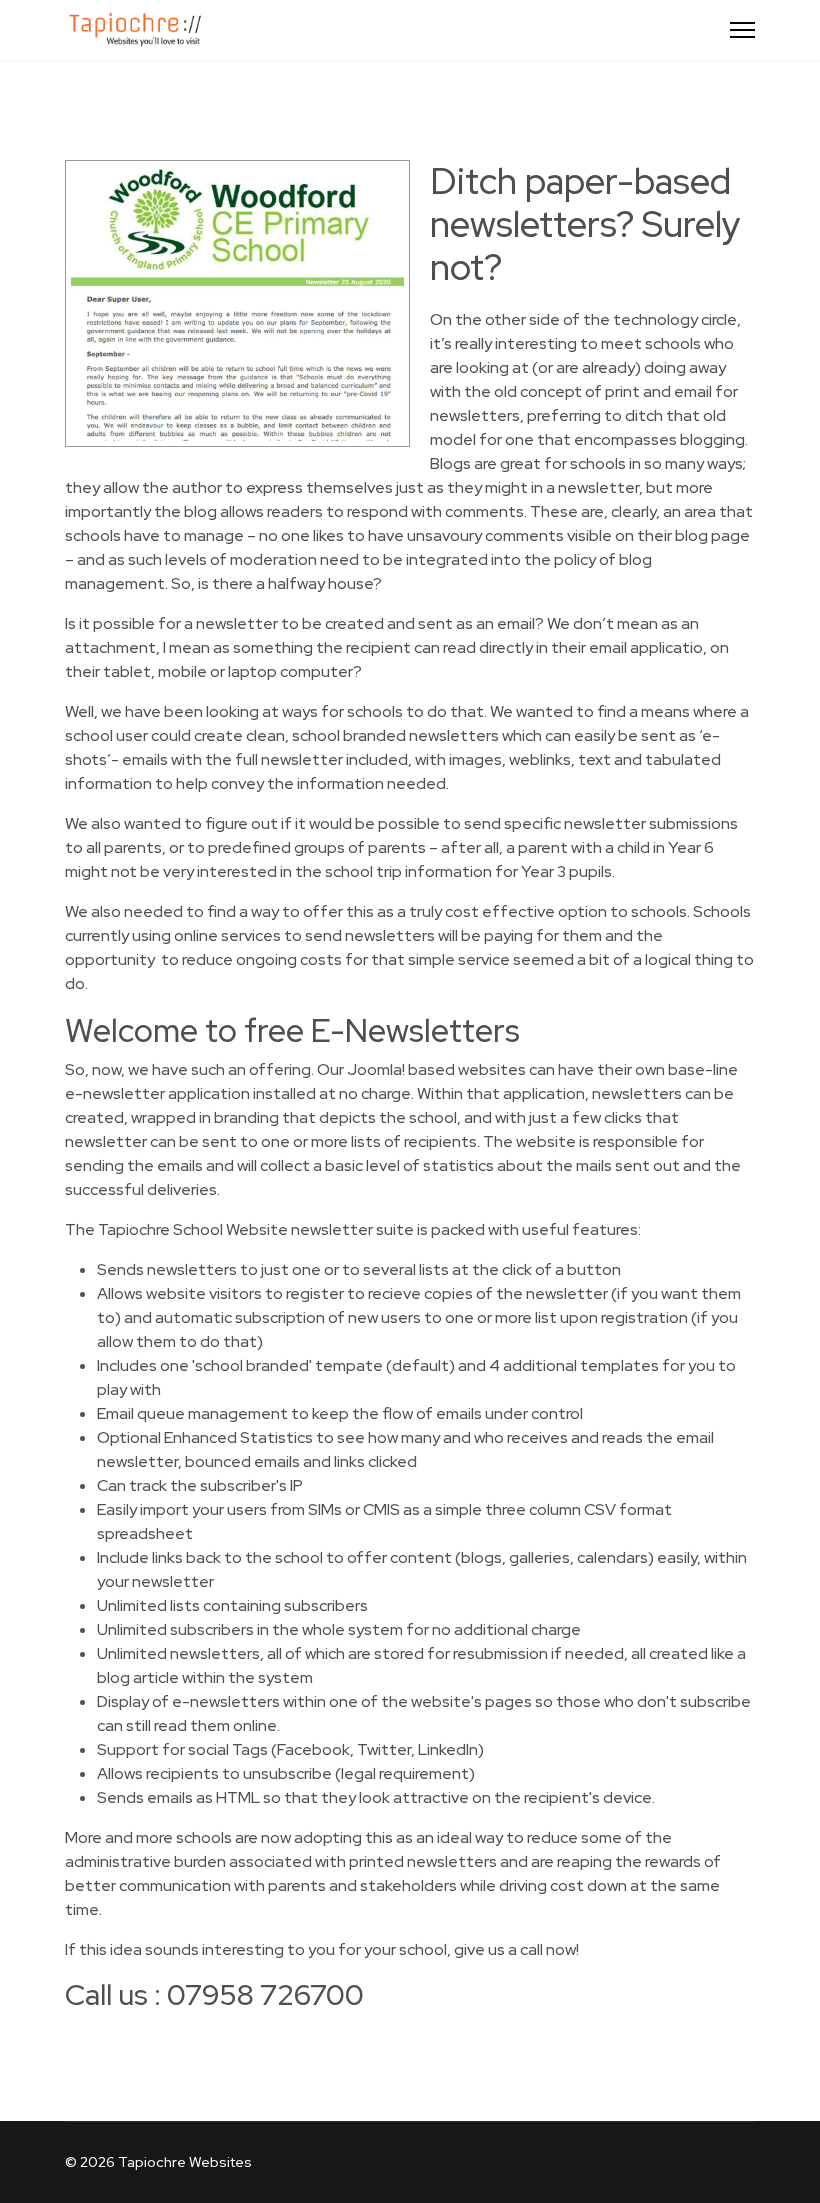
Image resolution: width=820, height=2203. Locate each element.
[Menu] (742, 30)
